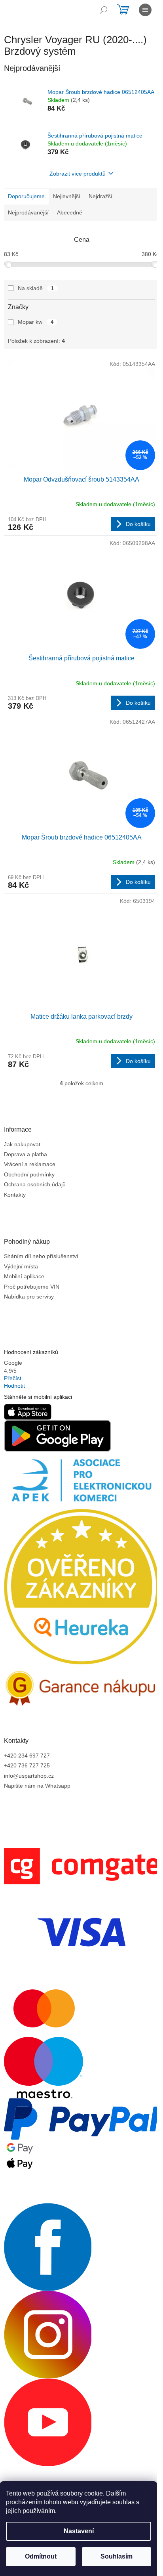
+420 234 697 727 (27, 1756)
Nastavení (79, 2531)
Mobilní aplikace (24, 1276)
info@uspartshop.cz (29, 1776)
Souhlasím (117, 2556)
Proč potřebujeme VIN (32, 1287)
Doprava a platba (26, 1154)
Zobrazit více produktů (78, 174)
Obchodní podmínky (29, 1174)
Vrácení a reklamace (30, 1164)
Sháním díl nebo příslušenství (41, 1256)
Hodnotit (14, 1386)
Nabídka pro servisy (29, 1297)
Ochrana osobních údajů (35, 1184)
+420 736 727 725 (27, 1765)
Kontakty (15, 1195)
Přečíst (13, 1378)
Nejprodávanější (28, 212)
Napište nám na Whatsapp (37, 1786)
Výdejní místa (21, 1266)
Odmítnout (41, 2556)
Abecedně (70, 212)
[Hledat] (104, 10)
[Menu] (145, 10)
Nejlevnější (67, 196)
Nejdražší (100, 196)
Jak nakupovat (22, 1144)
